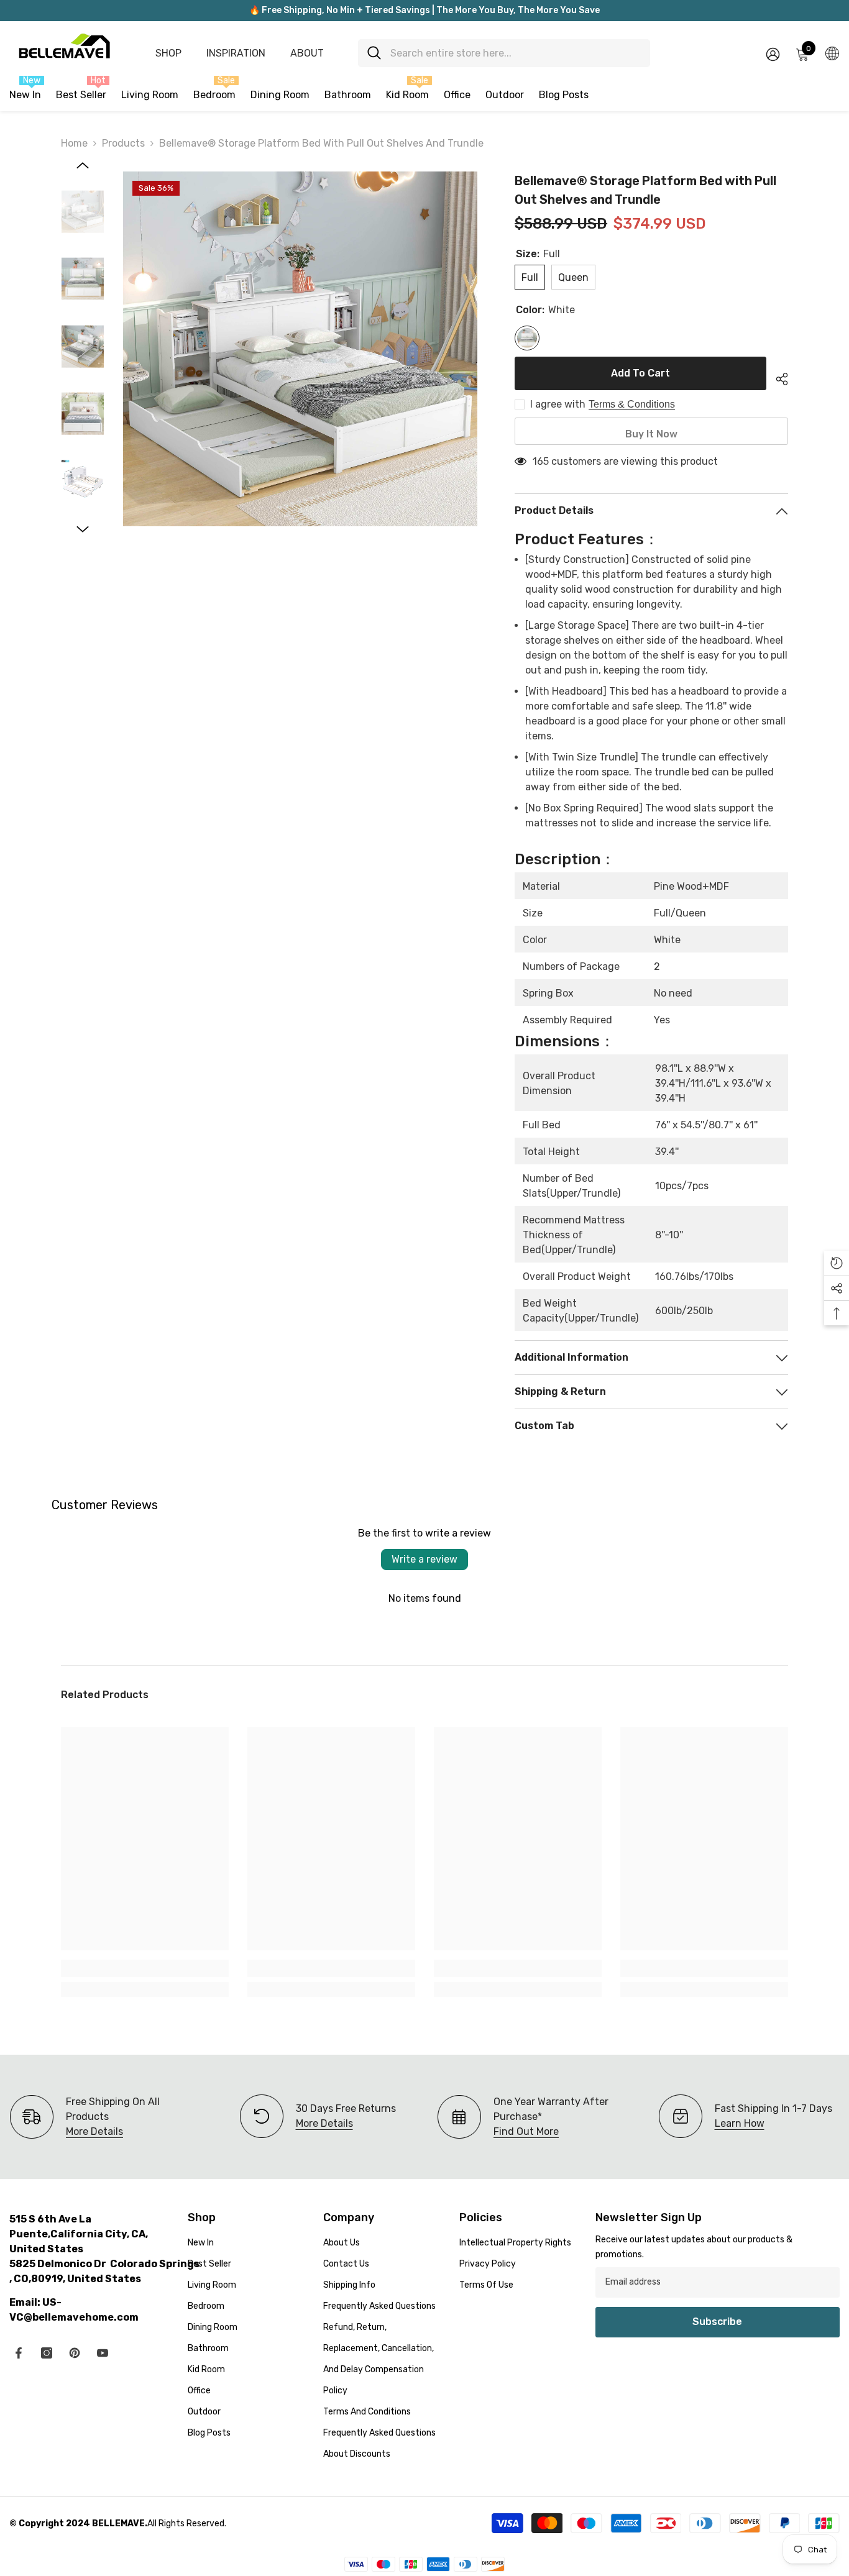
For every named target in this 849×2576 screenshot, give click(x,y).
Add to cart (640, 373)
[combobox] (516, 53)
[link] (145, 1968)
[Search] (504, 53)
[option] (301, 349)
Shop (168, 53)
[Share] (777, 377)
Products (123, 143)
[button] (83, 165)
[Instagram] (47, 2353)
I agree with (558, 404)
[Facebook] (19, 2353)
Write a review (424, 1559)
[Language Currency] (832, 53)
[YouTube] (103, 2353)
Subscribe (717, 2322)
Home (74, 143)
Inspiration (236, 53)
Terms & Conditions (632, 404)
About (307, 53)
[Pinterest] (75, 2353)
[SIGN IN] (773, 54)
